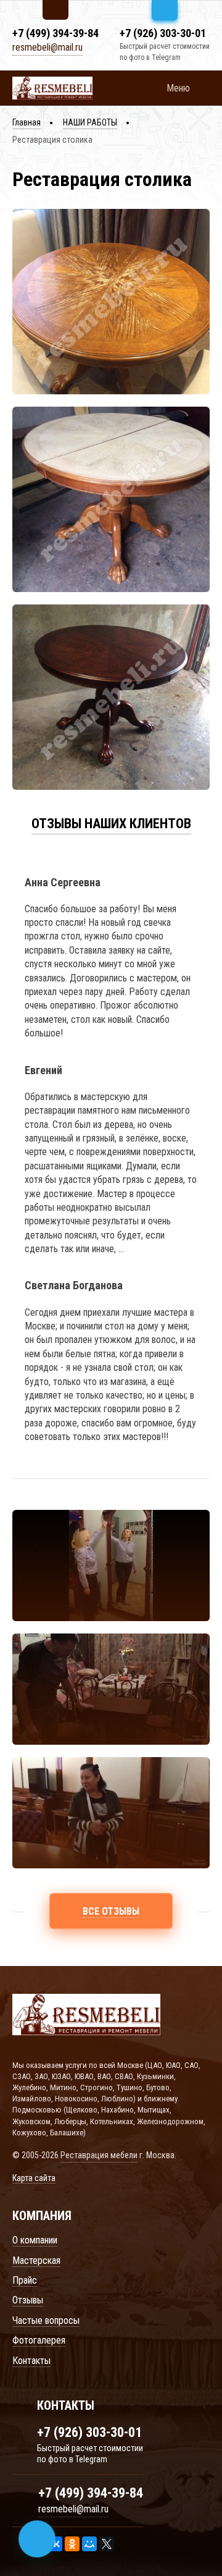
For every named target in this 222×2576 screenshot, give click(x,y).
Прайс (25, 2280)
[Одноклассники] (72, 2544)
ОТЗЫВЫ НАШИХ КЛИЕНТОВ (111, 824)
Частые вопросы (46, 2320)
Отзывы (28, 2300)
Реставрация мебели (99, 2155)
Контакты (31, 2361)
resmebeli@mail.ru (47, 47)
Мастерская (36, 2260)
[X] (107, 2544)
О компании (35, 2240)
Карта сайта (34, 2178)
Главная (27, 122)
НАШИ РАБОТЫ (90, 122)
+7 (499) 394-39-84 (55, 33)
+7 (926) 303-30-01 (163, 33)
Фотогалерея (39, 2340)
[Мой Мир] (89, 2544)
